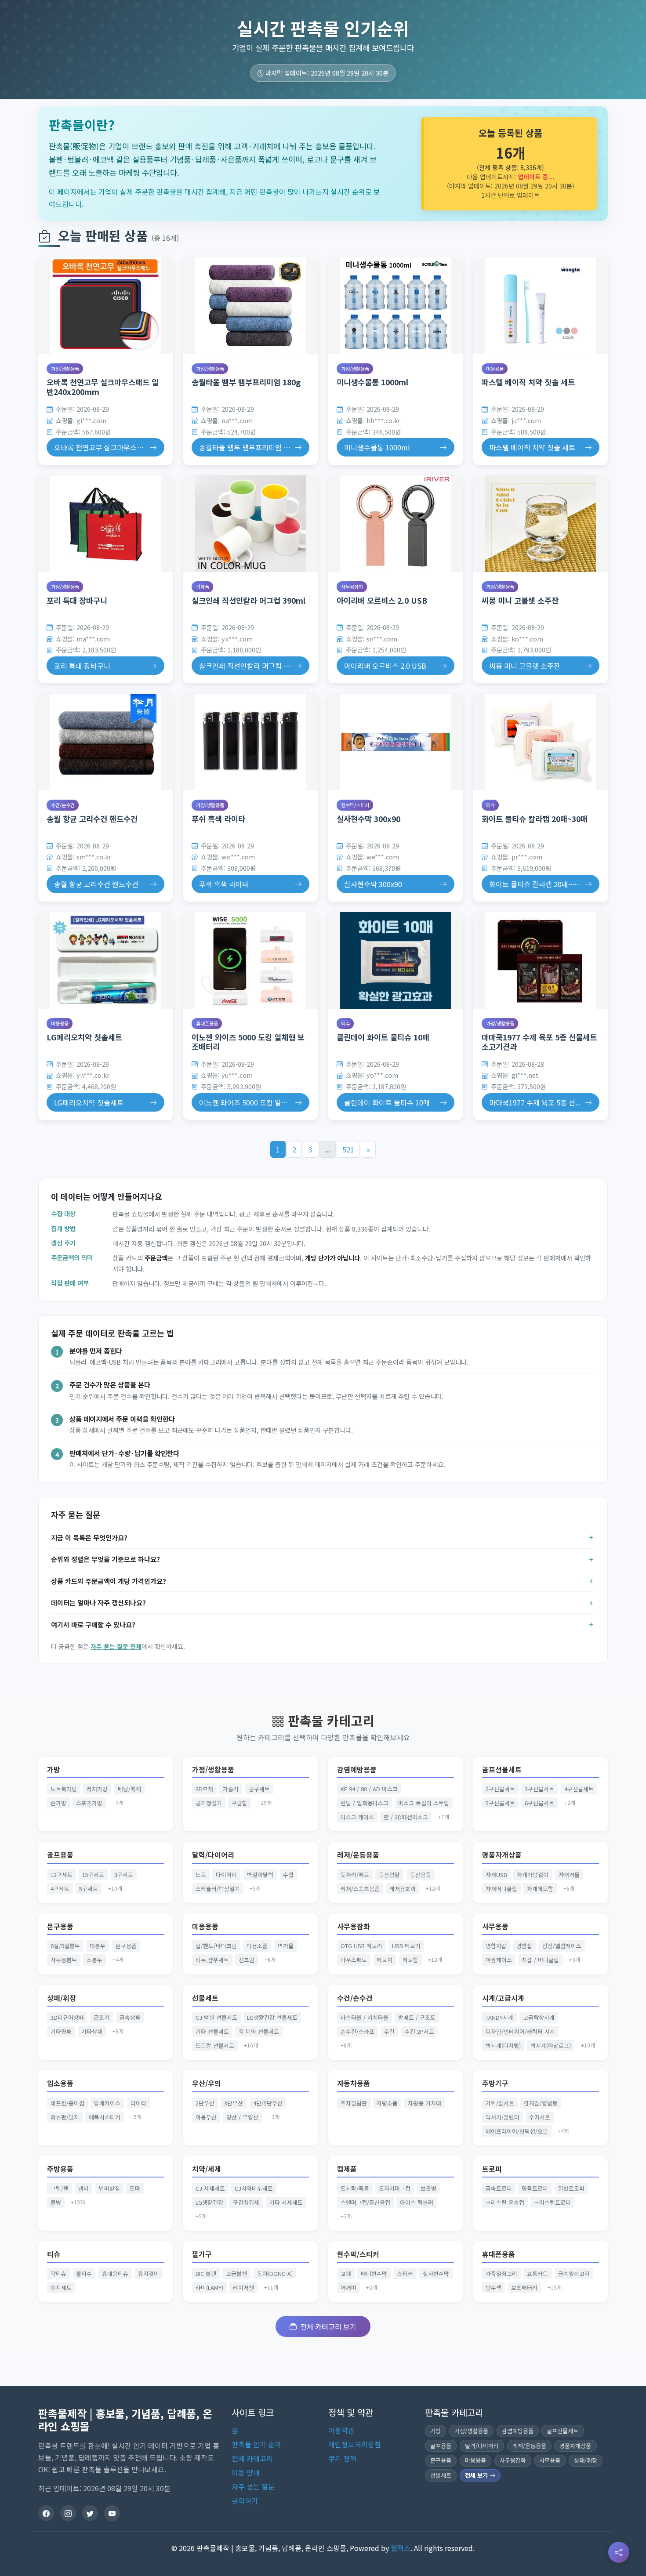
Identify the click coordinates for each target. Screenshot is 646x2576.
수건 (389, 2031)
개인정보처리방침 (355, 2444)
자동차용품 (354, 2083)
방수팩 (494, 2288)
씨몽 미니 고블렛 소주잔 (520, 600)
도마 (135, 2188)
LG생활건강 (209, 2202)
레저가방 (97, 1789)
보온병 (428, 2188)
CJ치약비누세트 (254, 2188)
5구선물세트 (500, 1803)
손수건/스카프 (357, 2031)
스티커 (405, 2273)
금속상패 (130, 2017)
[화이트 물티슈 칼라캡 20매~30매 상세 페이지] (541, 742)
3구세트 (124, 1875)
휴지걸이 (149, 2273)
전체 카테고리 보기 (328, 2326)
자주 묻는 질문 (253, 2486)
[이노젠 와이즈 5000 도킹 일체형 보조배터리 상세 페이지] (250, 960)
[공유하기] (619, 2552)
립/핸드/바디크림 (216, 1946)
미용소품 (257, 1946)
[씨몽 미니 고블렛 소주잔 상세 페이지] (541, 524)
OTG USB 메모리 (361, 1946)
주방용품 (60, 2169)
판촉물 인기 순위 (256, 2444)
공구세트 (259, 1789)
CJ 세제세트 (210, 2188)
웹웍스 (401, 2548)
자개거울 (569, 1875)
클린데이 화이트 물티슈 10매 (383, 1037)
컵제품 (203, 587)
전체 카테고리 (252, 2458)
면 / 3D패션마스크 (406, 1817)
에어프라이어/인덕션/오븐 (517, 2131)
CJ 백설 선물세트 (216, 2017)
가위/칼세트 (500, 2103)
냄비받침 (109, 2188)
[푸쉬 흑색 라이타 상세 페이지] (250, 742)
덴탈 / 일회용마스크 (365, 1803)
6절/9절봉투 (65, 1946)
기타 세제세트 (286, 2202)
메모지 (385, 1960)
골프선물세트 (502, 1770)
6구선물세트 (539, 1803)
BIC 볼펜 (206, 2273)
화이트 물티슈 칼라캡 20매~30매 (535, 819)
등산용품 (421, 1875)
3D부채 (204, 1789)
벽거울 (286, 1946)
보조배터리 (524, 2288)
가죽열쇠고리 (501, 2273)
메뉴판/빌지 (65, 2117)
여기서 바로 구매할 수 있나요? (93, 1624)
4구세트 (60, 1889)
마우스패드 (354, 1960)
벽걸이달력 (260, 1875)
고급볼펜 (236, 2273)
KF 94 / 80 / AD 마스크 (369, 1789)
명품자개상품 (502, 1855)
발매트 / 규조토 (417, 2017)
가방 (54, 1770)
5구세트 (89, 1889)
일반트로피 (571, 2188)
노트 (201, 1875)
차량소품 (387, 2103)
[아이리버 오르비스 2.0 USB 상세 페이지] (396, 524)
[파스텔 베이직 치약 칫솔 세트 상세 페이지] (541, 306)
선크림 (247, 1960)
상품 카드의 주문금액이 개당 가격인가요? (109, 1581)
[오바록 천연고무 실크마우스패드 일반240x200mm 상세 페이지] (105, 306)
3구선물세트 (539, 1789)
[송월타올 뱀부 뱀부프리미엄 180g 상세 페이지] (250, 306)
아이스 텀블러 (417, 2202)
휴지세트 (61, 2288)
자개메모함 (540, 1889)
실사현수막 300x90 (368, 819)
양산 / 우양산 (242, 2117)
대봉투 (98, 1946)
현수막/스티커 (355, 805)
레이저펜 (243, 2288)
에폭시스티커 (105, 2117)
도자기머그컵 (395, 2188)
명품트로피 (535, 2188)
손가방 (58, 1803)
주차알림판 (354, 2103)
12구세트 (62, 1875)
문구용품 (60, 1926)
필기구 (202, 2254)
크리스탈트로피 (552, 2202)
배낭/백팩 (129, 1789)
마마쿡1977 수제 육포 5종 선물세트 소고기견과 (539, 1042)
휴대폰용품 (207, 1023)
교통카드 (537, 2273)
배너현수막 (374, 2273)
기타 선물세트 (212, 2031)
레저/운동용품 (358, 1855)
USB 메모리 (406, 1946)
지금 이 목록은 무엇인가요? (89, 1537)
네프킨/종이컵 (67, 2103)
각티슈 (58, 2273)
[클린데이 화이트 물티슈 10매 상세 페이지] (396, 960)
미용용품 (495, 369)
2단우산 (205, 2103)
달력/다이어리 (213, 1855)
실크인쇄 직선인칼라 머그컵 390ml (249, 600)
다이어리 (226, 1875)
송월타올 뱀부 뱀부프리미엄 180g (246, 382)
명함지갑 (496, 1946)
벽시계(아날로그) (551, 2045)
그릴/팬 (60, 2188)
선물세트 (205, 1998)
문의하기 (245, 2500)
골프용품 (60, 1855)
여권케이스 (499, 1960)
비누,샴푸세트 (212, 1960)
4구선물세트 (579, 1789)
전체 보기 (477, 2475)
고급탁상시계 (539, 2017)
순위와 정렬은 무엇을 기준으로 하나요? (105, 1559)
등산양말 (389, 1875)
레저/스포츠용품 (360, 1889)
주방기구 (495, 2083)
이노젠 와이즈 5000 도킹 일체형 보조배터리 (248, 1042)
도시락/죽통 (355, 2188)
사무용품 (495, 1926)
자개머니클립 (501, 1889)
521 (348, 1149)
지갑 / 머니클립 (540, 1960)
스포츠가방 (89, 1803)
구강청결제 (246, 2202)
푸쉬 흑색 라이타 (218, 819)
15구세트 (93, 1875)
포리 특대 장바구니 (77, 600)
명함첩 (524, 1946)
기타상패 (92, 2031)
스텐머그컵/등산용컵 (365, 2202)
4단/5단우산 (268, 2103)
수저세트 (540, 2117)
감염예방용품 (357, 1770)
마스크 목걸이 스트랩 (424, 1803)
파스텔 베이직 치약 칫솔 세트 (528, 382)
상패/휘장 (62, 1998)
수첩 (288, 1875)
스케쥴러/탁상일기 (218, 1889)
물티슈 (84, 2273)
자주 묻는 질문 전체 (116, 1646)
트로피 (492, 2169)
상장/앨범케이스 (562, 1946)
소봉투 (94, 1960)
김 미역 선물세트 (259, 2031)
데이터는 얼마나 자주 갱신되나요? (98, 1602)
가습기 (231, 1789)
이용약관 (341, 2430)
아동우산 (206, 2117)
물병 (56, 2202)
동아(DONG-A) (275, 2273)
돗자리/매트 (355, 1875)
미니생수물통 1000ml (372, 382)
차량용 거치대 (425, 2103)
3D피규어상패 (67, 2017)
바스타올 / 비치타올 (365, 2017)
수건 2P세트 (419, 2031)
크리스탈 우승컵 (505, 2202)
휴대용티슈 (115, 2273)
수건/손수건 (63, 805)
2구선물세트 (500, 1789)
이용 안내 (246, 2472)
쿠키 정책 (342, 2458)
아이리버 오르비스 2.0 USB (382, 600)
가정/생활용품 (65, 369)
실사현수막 (436, 2273)
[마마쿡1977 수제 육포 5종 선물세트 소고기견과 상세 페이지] (541, 960)
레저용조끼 (403, 1889)
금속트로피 (499, 2188)
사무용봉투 (64, 1960)
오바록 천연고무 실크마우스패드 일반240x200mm (103, 387)
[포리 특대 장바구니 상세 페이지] (105, 524)
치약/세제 (207, 2169)
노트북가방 (64, 1789)
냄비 (83, 2188)
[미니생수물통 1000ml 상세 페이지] (396, 306)
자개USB (496, 1875)
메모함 (410, 1960)
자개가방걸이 (533, 1875)
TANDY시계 (499, 2017)
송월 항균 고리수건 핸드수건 (92, 819)
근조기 (102, 2017)
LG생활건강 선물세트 (272, 2017)
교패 (346, 2273)
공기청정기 (209, 1803)
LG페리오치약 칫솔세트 (84, 1037)
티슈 (490, 805)
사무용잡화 (352, 587)
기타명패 (61, 2031)
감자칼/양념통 (541, 2103)
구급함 (240, 1803)
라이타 (138, 2103)
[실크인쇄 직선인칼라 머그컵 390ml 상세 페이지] (250, 524)
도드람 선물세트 (215, 2045)
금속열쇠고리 (574, 2273)
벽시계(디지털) (503, 2045)
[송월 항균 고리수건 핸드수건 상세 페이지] (105, 742)
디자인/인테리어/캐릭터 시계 (520, 2031)
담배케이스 (107, 2103)
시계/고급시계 (503, 1998)
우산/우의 (207, 2083)
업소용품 (60, 2083)
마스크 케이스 (357, 1817)
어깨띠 (348, 2288)
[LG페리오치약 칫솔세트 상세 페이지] (105, 960)
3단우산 (234, 2103)
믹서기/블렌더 (503, 2117)
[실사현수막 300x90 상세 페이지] (396, 742)
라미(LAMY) (209, 2288)
